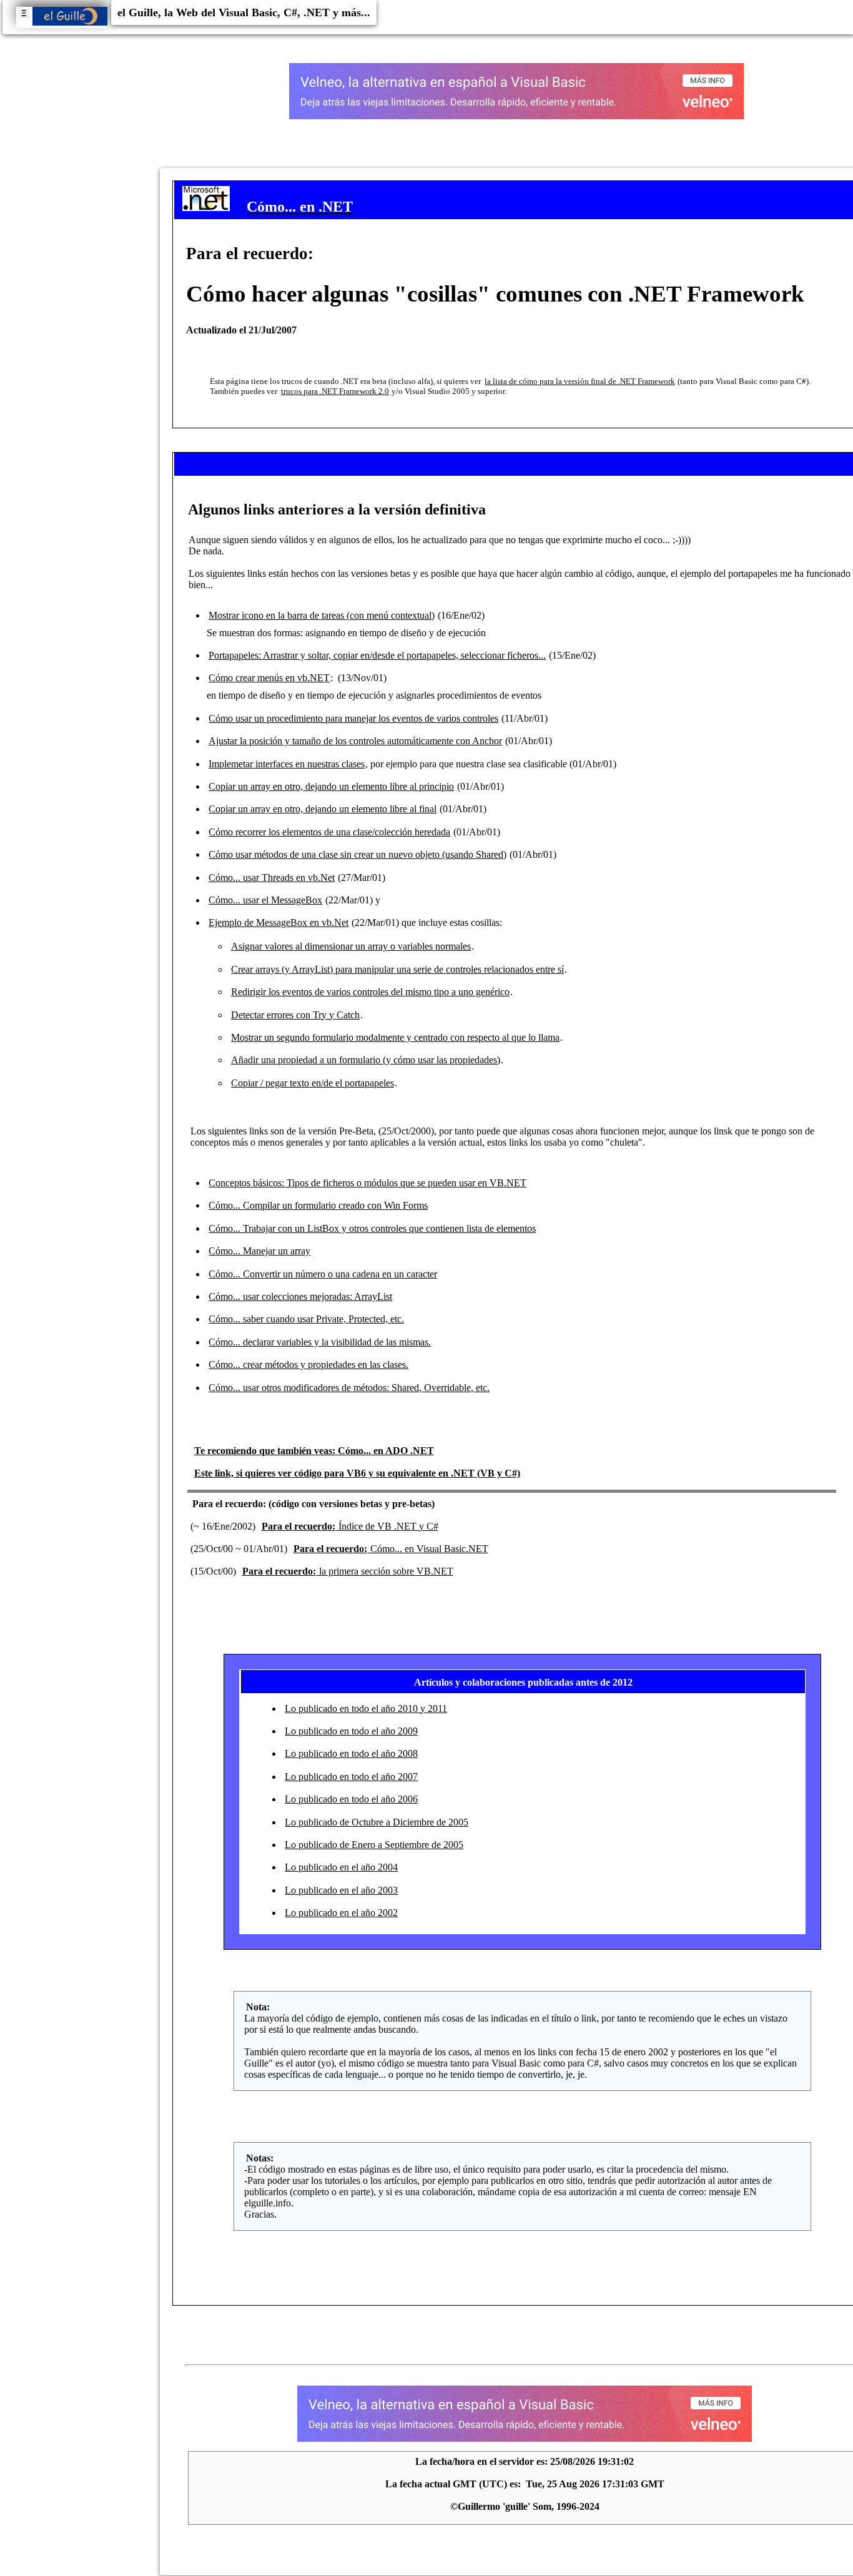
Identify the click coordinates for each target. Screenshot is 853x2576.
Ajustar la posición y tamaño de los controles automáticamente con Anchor (355, 741)
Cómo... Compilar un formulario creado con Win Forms (318, 1205)
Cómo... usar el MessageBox (265, 900)
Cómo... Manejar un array (259, 1251)
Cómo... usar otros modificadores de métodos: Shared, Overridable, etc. (349, 1388)
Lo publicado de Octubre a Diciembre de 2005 (377, 1822)
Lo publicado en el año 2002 (341, 1913)
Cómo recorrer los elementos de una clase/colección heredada (329, 832)
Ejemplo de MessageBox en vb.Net (279, 922)
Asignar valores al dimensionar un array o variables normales (351, 946)
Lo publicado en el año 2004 (341, 1867)
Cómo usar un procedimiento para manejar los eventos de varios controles (353, 718)
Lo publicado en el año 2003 (341, 1890)
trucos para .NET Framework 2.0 (335, 391)
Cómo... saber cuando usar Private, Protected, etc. (306, 1319)
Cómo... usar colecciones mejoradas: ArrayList (300, 1296)
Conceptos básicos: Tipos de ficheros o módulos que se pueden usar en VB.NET (367, 1183)
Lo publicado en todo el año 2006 (351, 1799)
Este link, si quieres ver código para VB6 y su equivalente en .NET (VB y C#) (357, 1473)
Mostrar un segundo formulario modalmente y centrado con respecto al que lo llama (395, 1037)
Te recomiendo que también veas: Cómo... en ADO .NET (314, 1451)
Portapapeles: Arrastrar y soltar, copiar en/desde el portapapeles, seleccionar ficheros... (377, 655)
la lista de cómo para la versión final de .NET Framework (580, 381)
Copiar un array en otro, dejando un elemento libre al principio (331, 786)
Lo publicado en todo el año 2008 (351, 1753)
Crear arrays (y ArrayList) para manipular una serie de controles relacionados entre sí (397, 969)
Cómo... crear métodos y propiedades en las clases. (308, 1364)
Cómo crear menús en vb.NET (269, 678)
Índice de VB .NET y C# (350, 1526)
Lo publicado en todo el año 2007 (351, 1777)
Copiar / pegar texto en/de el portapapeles (313, 1083)
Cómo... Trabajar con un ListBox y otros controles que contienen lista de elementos (372, 1228)
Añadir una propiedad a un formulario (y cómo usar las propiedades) (366, 1060)
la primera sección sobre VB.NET (348, 1571)
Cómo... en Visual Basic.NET (391, 1549)
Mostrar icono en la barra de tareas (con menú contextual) (322, 615)
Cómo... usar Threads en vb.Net (272, 878)
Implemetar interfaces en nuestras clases (287, 764)
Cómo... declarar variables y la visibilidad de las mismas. (320, 1342)
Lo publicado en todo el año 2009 (351, 1731)
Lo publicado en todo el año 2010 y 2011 (366, 1708)
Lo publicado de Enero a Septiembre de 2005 (374, 1845)
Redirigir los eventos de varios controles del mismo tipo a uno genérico (370, 992)
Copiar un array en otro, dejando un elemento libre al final (323, 809)
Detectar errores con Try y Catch (295, 1015)
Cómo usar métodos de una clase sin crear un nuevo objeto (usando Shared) (357, 854)
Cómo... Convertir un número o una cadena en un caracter (323, 1274)
